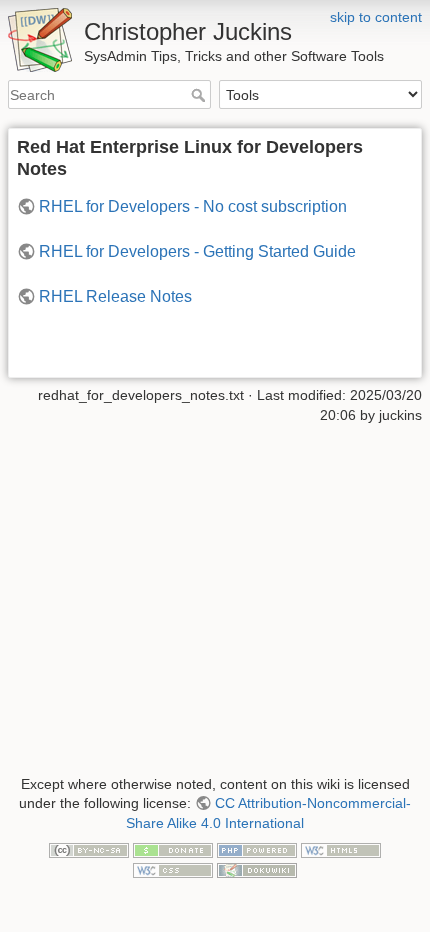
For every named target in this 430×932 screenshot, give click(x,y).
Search (200, 95)
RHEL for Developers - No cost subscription (193, 206)
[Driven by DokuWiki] (257, 869)
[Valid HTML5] (341, 850)
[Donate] (173, 850)
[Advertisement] (215, 588)
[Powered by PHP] (257, 850)
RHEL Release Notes (115, 296)
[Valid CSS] (173, 869)
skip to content (376, 17)
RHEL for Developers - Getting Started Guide (197, 251)
